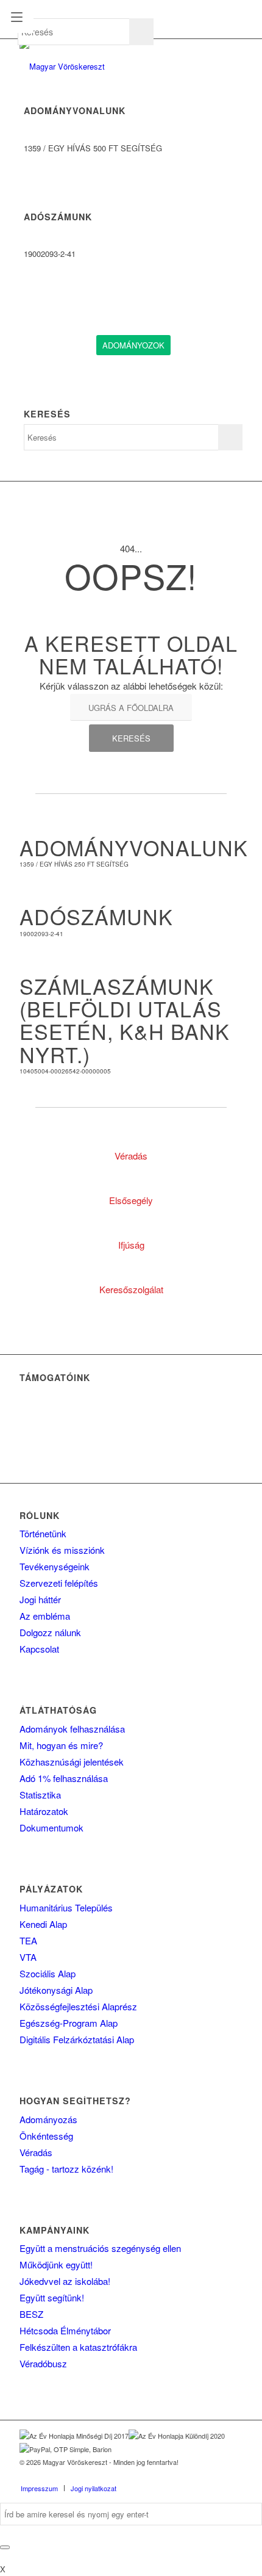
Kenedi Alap (43, 1924)
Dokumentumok (51, 1827)
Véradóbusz (43, 2363)
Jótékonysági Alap (56, 1990)
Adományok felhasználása (72, 1729)
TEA (28, 1940)
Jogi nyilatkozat (94, 2488)
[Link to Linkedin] (197, 2475)
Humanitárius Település (66, 1907)
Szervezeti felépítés (59, 1583)
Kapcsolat (39, 1649)
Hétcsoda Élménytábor (65, 2330)
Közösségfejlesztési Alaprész (78, 2006)
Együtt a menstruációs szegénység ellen (100, 2248)
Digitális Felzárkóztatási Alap (77, 2039)
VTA (28, 1957)
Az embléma (45, 1616)
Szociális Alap (48, 1973)
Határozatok (44, 1811)
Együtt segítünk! (52, 2297)
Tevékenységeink (55, 1566)
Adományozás (48, 2119)
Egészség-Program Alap (69, 2023)
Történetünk (43, 1533)
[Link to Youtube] (233, 2475)
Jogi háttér (40, 1599)
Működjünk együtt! (56, 2264)
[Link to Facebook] (179, 2475)
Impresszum (39, 2488)
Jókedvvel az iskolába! (65, 2281)
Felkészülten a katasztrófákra (78, 2347)
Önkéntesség (46, 2136)
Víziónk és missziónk (62, 1550)
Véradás (36, 2152)
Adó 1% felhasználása (64, 1778)
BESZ (31, 2314)
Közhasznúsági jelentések (72, 1762)
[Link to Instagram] (215, 2475)
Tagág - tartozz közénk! (66, 2169)
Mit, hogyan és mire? (61, 1745)
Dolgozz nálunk (50, 1632)
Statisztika (40, 1795)
